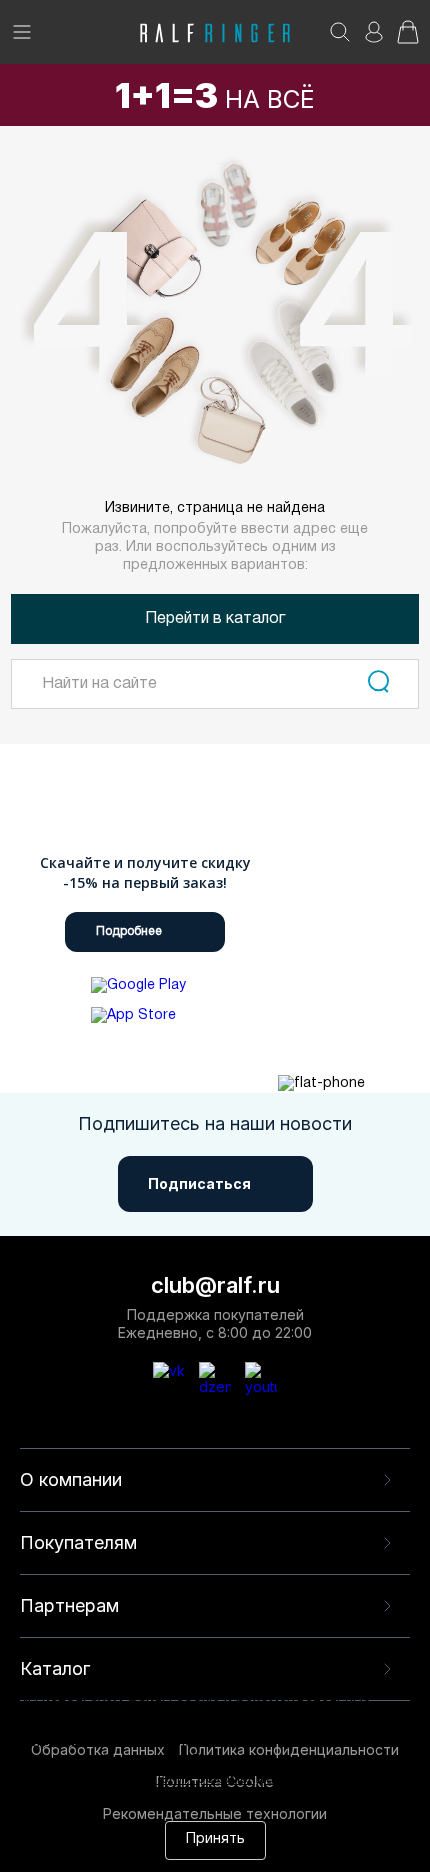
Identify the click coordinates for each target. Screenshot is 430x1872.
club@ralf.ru (215, 1285)
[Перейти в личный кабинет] (374, 38)
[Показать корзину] (408, 38)
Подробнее (129, 931)
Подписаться (199, 1183)
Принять (215, 1839)
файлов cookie (133, 1761)
